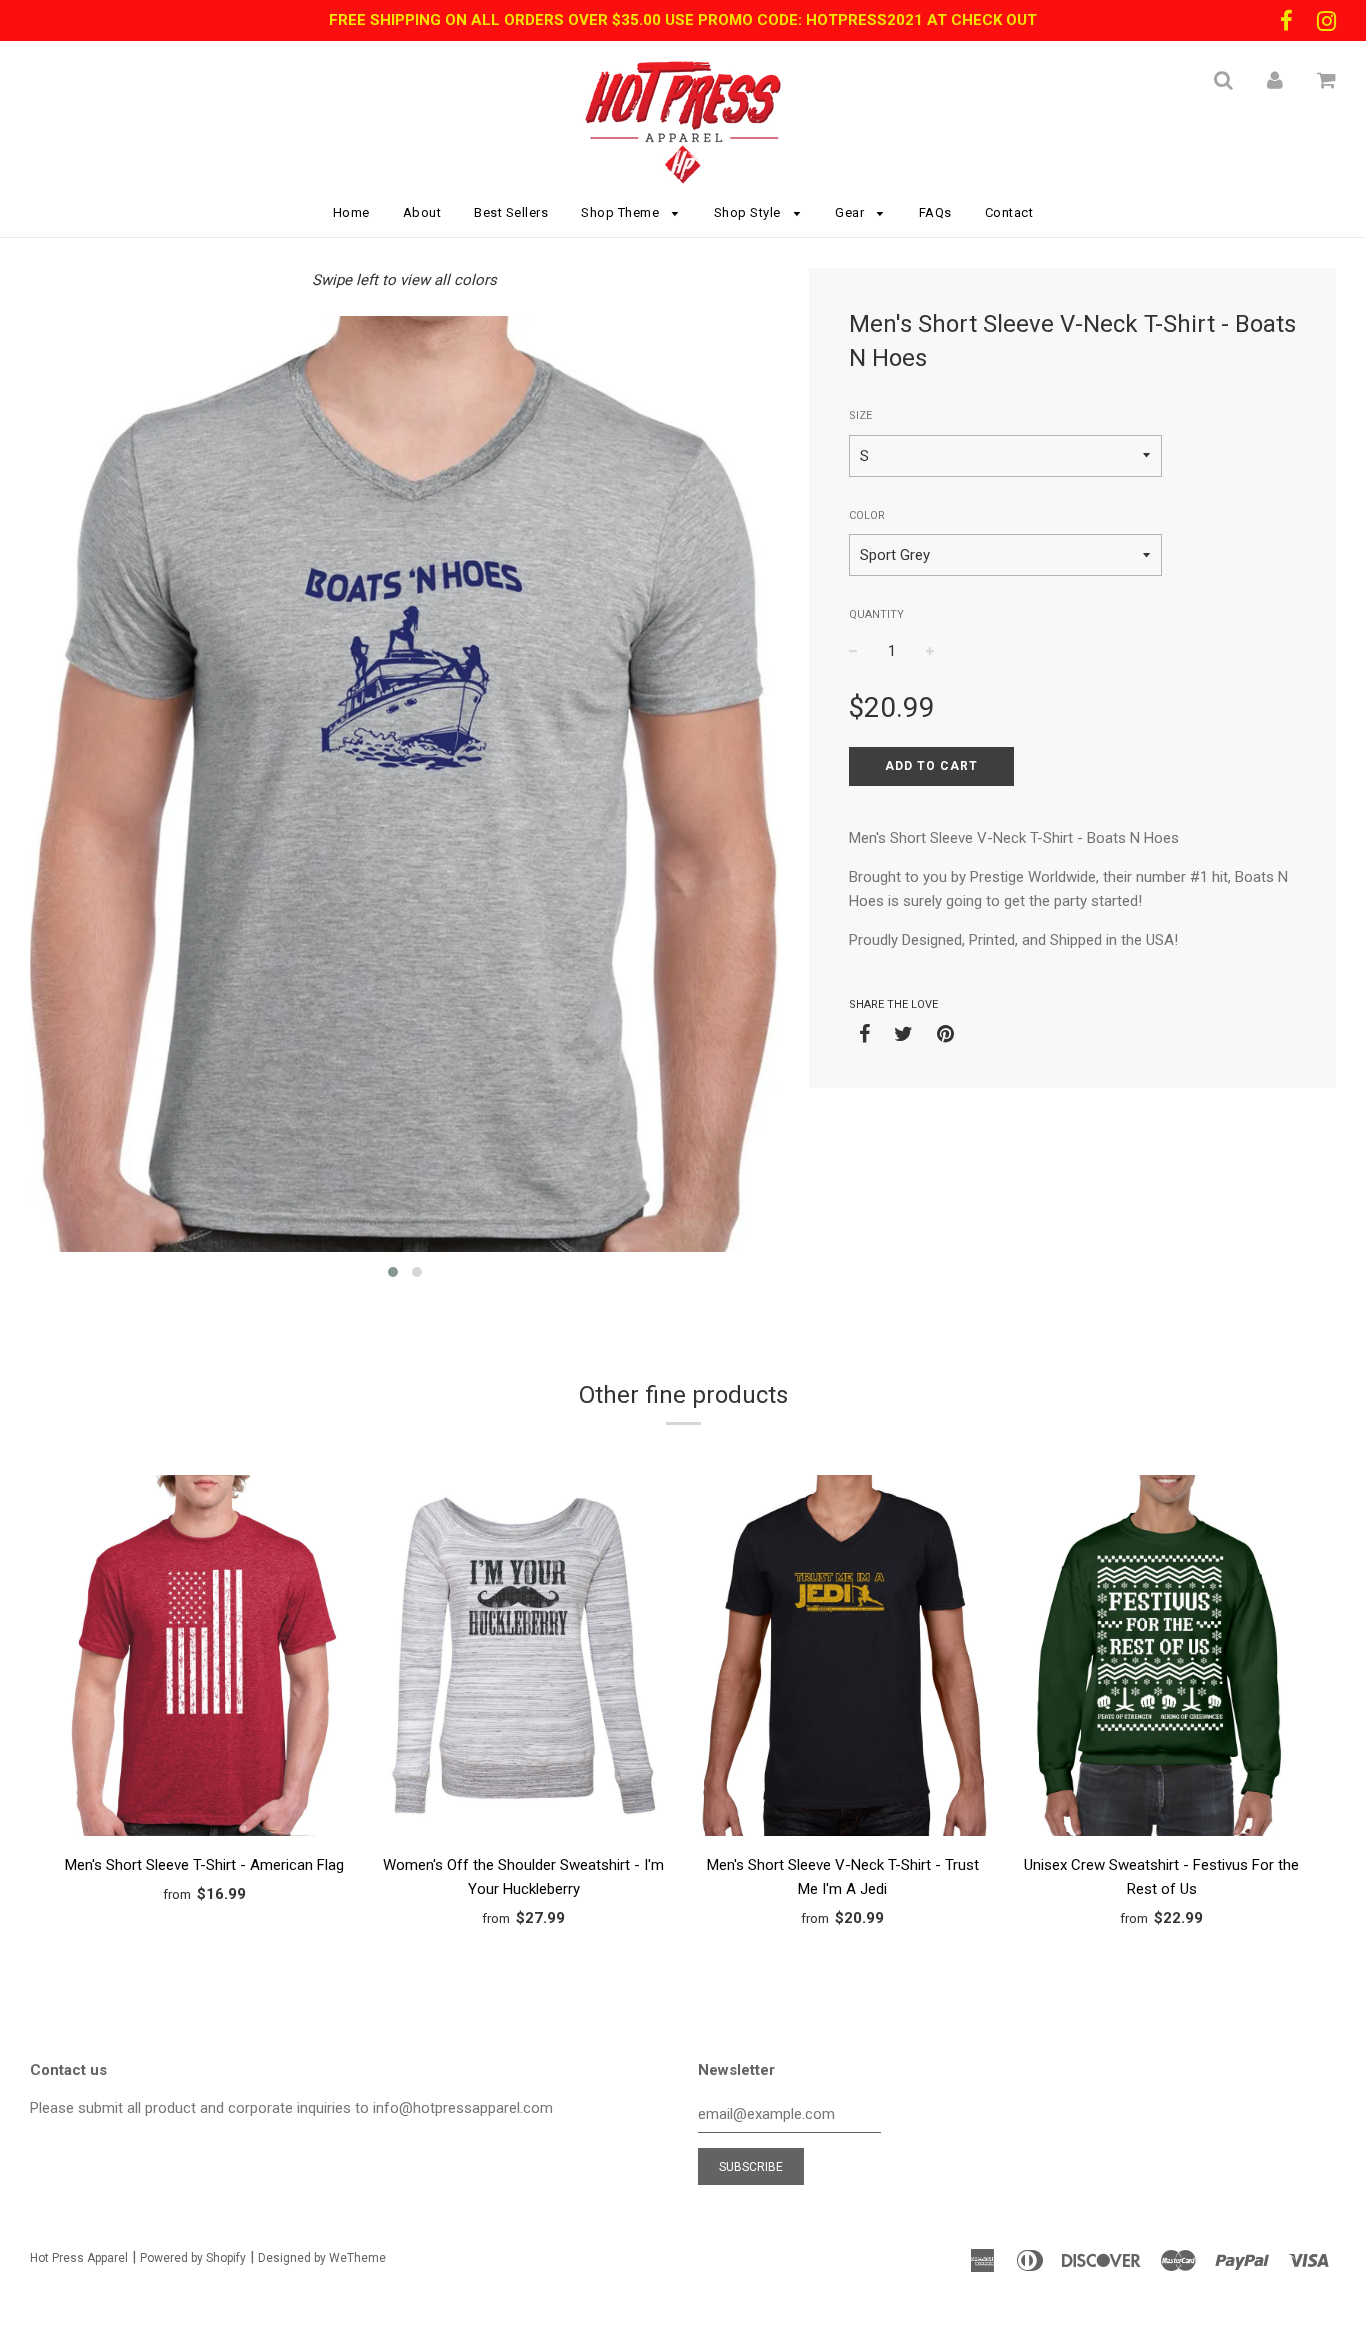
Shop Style (749, 212)
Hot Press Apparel (79, 2258)
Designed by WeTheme (322, 2258)
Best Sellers (511, 212)
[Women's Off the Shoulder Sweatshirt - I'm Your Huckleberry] (523, 1659)
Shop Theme (622, 212)
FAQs (935, 212)
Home (351, 212)
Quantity (876, 614)
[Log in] (1275, 80)
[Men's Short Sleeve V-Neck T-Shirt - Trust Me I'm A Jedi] (842, 1659)
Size (860, 415)
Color (867, 515)
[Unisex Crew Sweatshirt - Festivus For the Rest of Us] (1161, 1659)
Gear (851, 212)
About (422, 212)
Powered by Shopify (193, 2258)
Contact (1009, 212)
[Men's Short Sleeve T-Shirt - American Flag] (204, 1659)
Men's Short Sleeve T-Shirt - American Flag (204, 1865)
